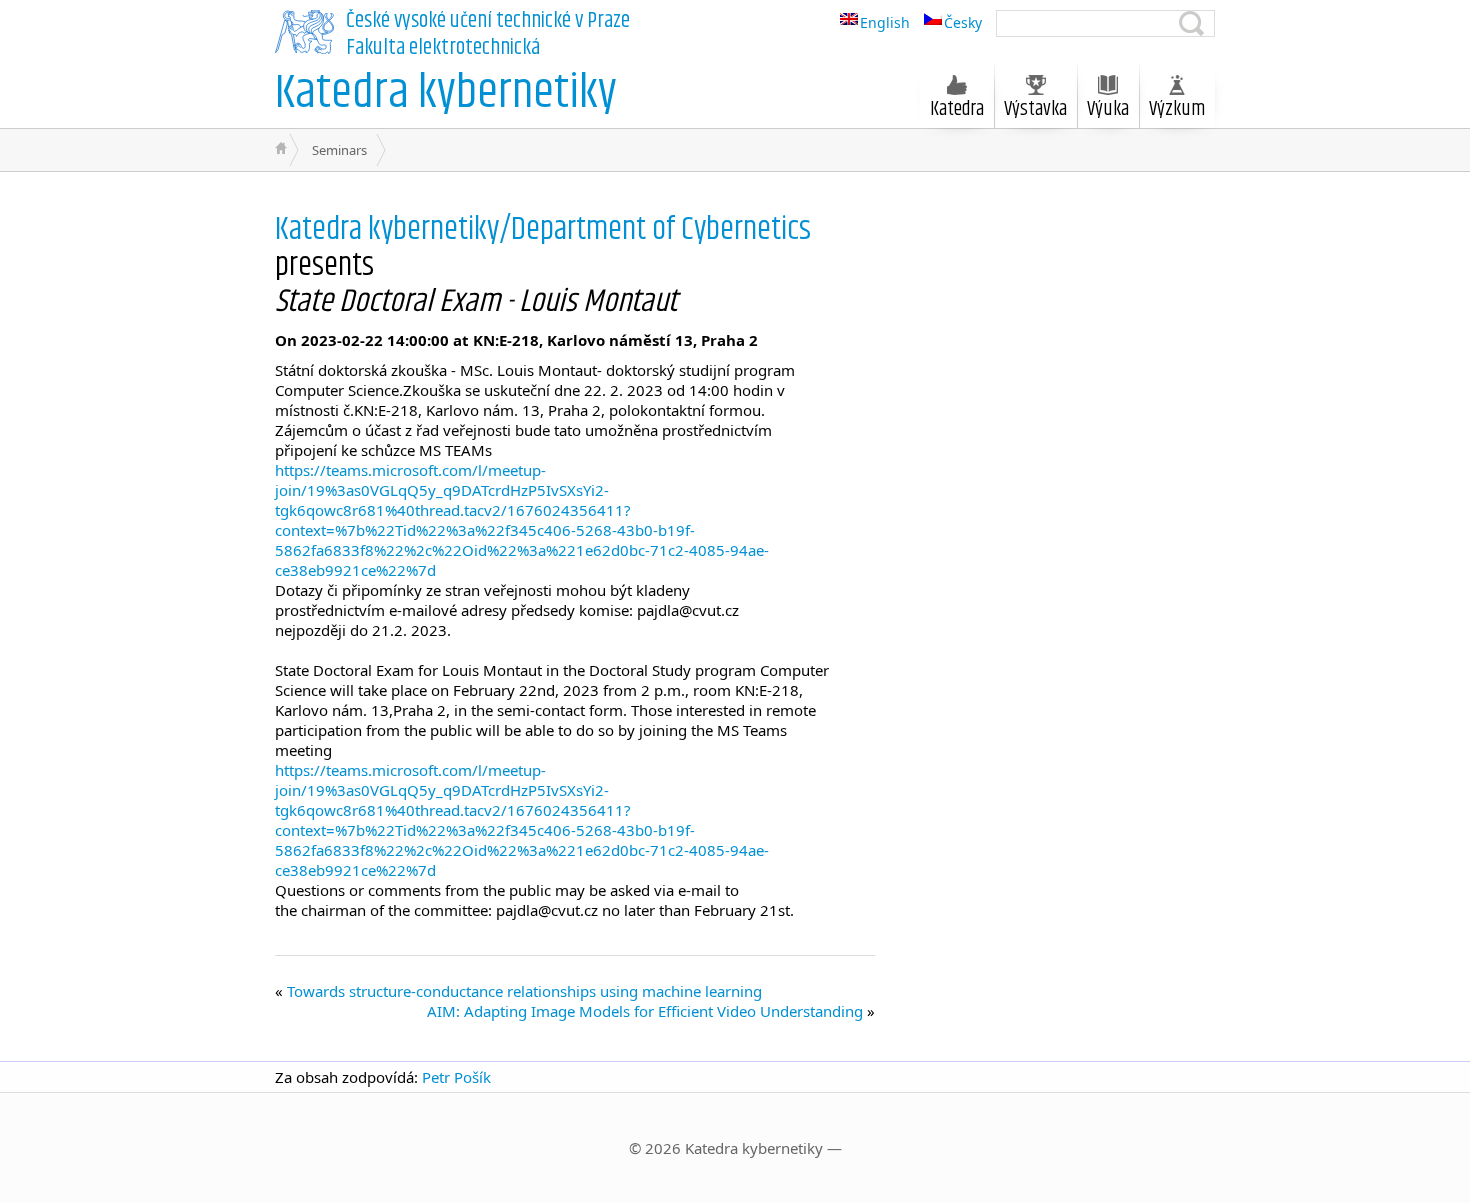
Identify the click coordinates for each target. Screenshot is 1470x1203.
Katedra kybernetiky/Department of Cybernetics (543, 229)
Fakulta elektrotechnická (443, 48)
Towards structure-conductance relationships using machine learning (524, 991)
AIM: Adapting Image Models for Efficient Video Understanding (645, 1011)
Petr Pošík (456, 1077)
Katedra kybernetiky (446, 93)
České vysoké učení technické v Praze (488, 21)
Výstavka (1035, 109)
